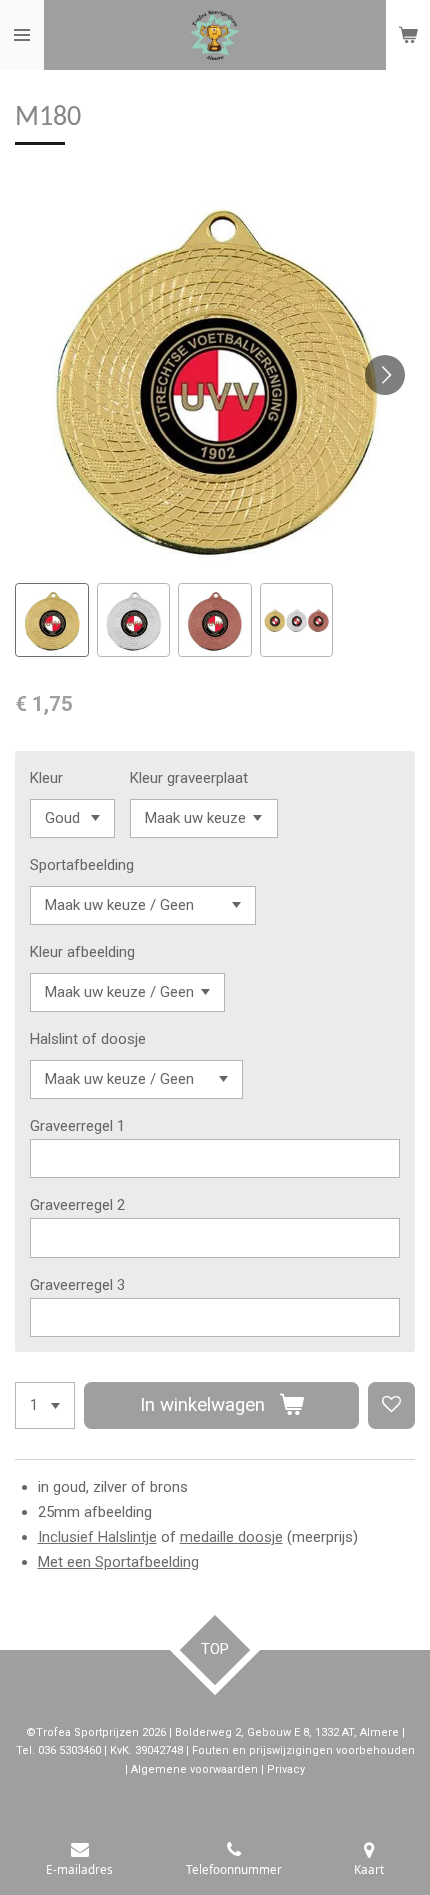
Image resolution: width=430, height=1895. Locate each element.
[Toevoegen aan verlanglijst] (391, 1405)
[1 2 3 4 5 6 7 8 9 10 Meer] (45, 1405)
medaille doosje (231, 1537)
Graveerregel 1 (77, 1126)
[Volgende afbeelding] (385, 375)
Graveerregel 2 (77, 1205)
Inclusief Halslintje (97, 1537)
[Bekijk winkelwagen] (408, 35)
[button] (52, 620)
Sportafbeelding (82, 865)
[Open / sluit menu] (22, 35)
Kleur (46, 778)
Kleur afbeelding (82, 952)
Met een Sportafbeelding (118, 1562)
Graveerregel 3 (77, 1285)
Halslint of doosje (88, 1039)
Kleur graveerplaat (189, 778)
